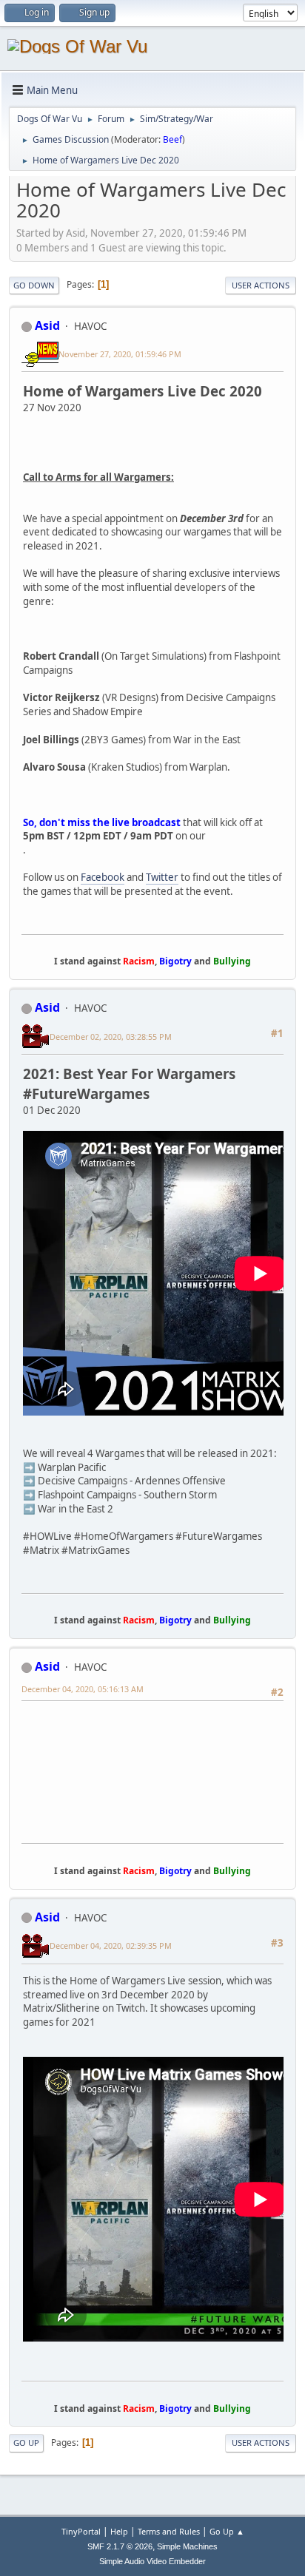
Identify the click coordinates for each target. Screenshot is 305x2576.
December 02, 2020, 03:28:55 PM (111, 1037)
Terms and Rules (169, 2531)
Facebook (103, 877)
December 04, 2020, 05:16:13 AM (83, 1689)
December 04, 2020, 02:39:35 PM (111, 1945)
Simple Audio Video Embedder (152, 2561)
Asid (47, 325)
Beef (172, 139)
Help (119, 2531)
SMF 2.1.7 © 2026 (120, 2546)
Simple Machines (187, 2546)
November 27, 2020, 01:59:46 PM (120, 354)
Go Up (26, 2443)
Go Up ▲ (227, 2531)
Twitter (162, 877)
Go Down (34, 285)
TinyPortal (81, 2531)
